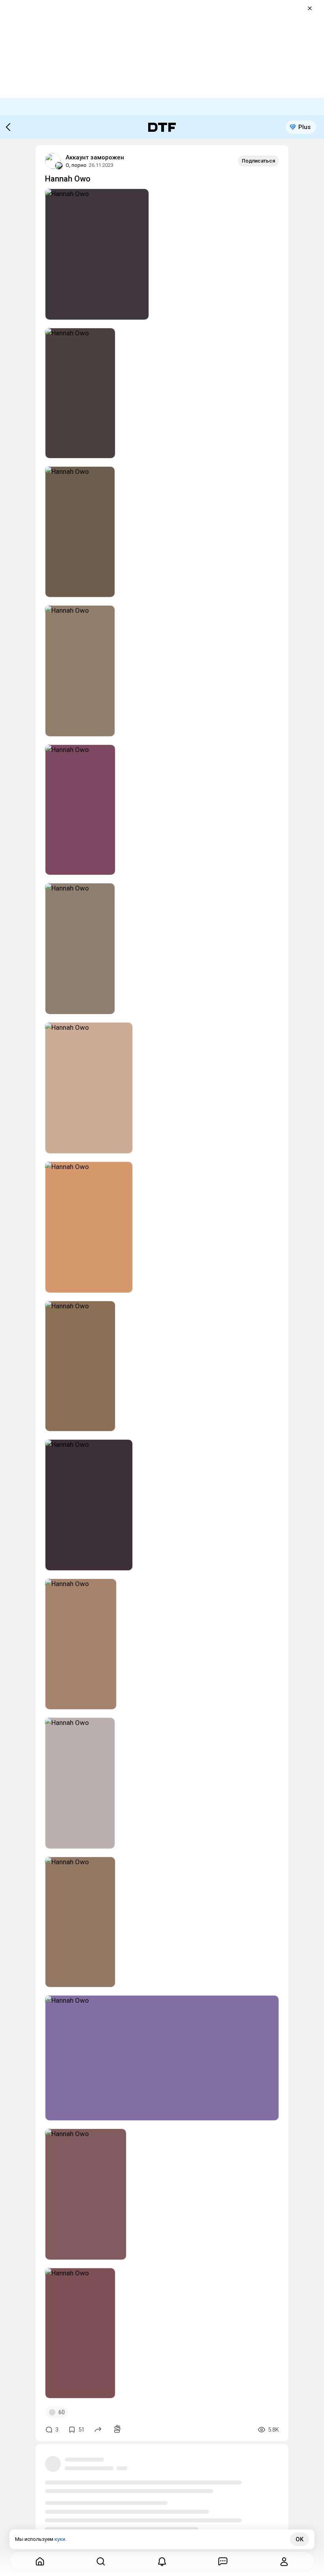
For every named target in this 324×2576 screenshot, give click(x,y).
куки (60, 2539)
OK (300, 2539)
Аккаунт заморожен (95, 157)
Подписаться (258, 161)
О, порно (76, 165)
